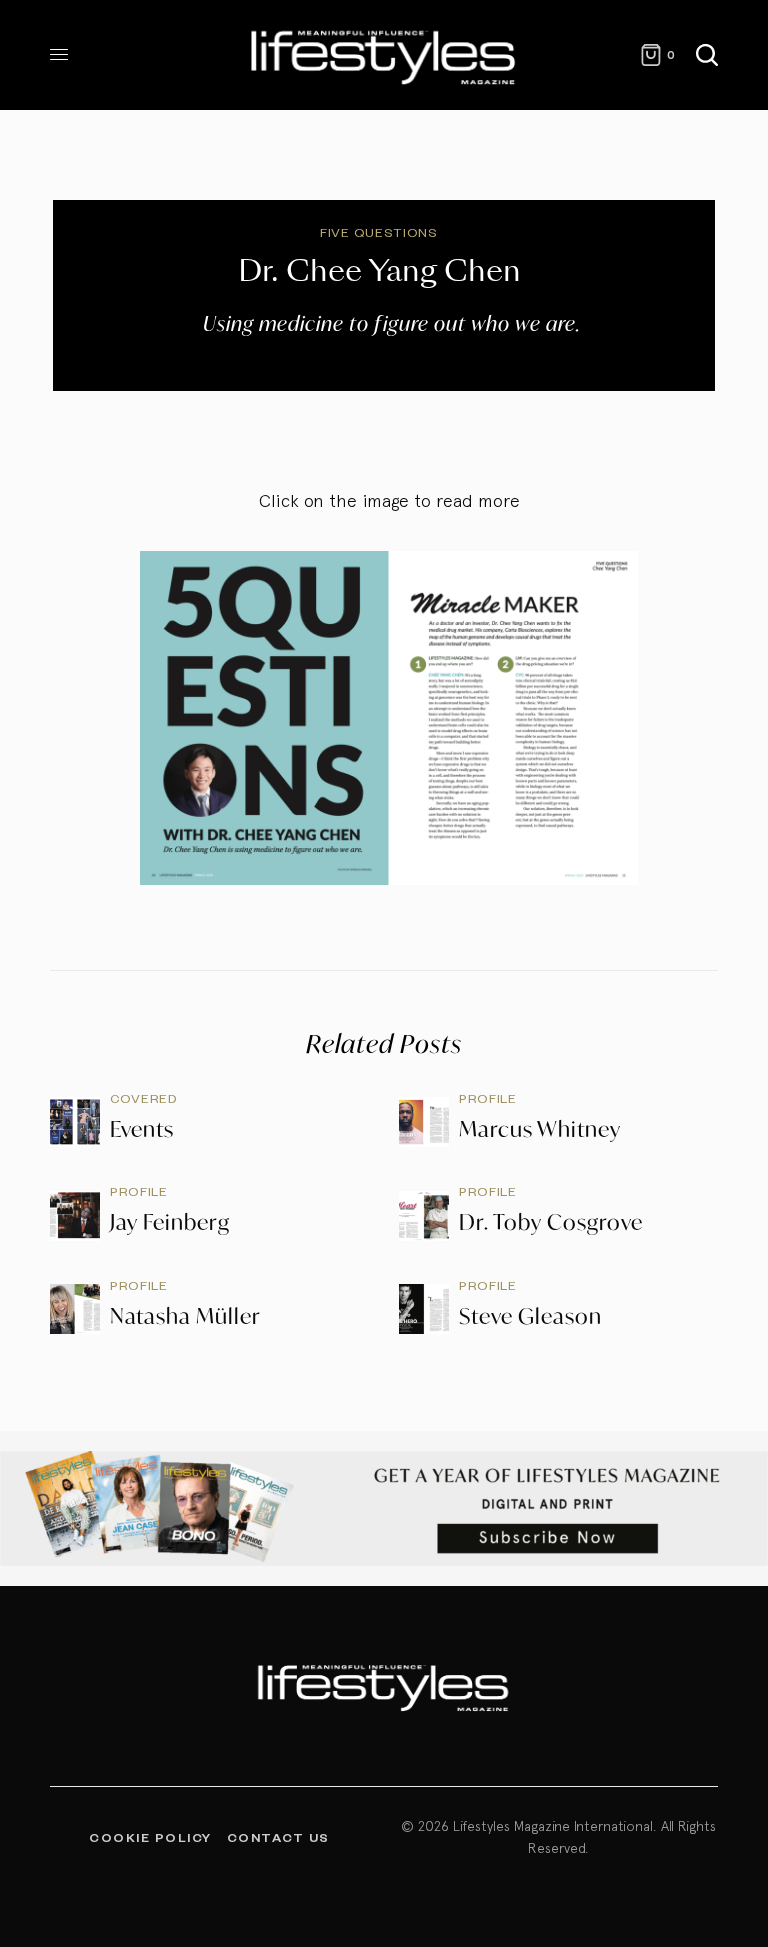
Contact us (278, 1837)
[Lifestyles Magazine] (384, 55)
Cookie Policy (150, 1837)
